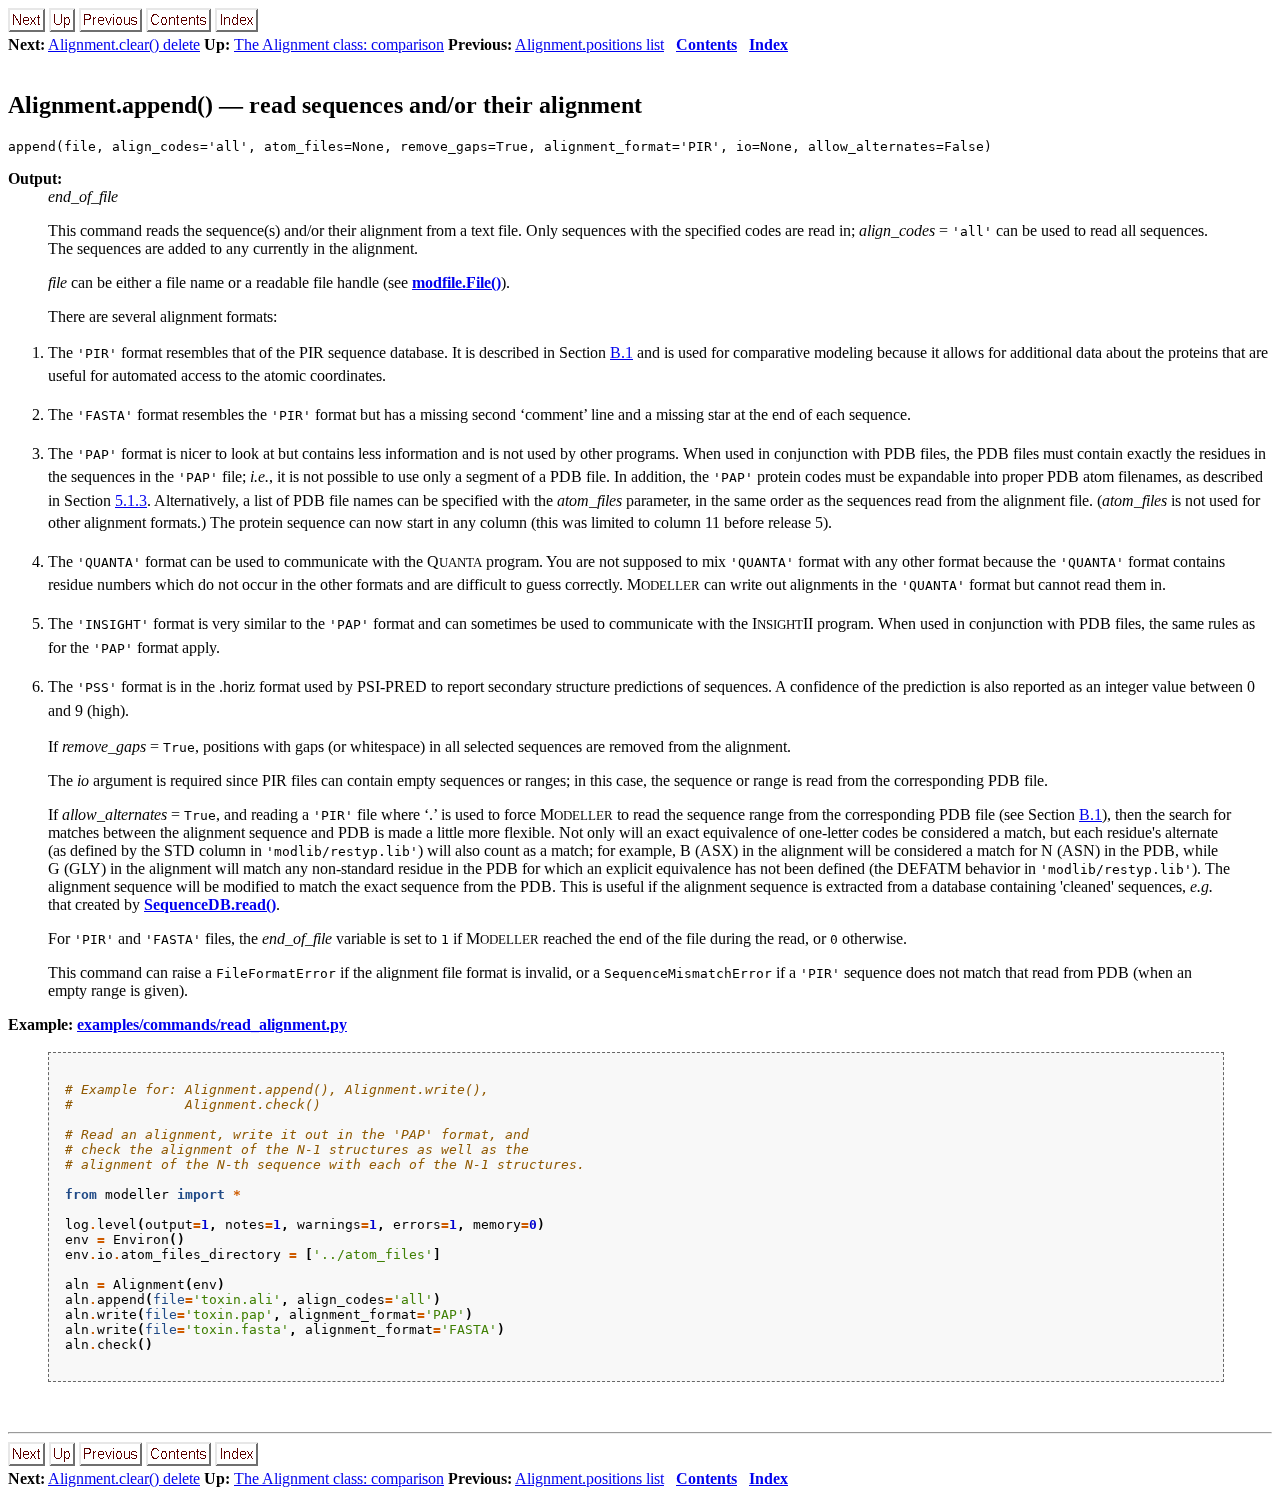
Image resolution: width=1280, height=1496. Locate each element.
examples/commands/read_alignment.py (212, 1024)
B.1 (621, 352)
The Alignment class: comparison (339, 44)
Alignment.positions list (589, 44)
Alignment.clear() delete (124, 44)
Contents (706, 44)
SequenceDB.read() (210, 904)
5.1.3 (131, 500)
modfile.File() (456, 282)
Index (768, 44)
